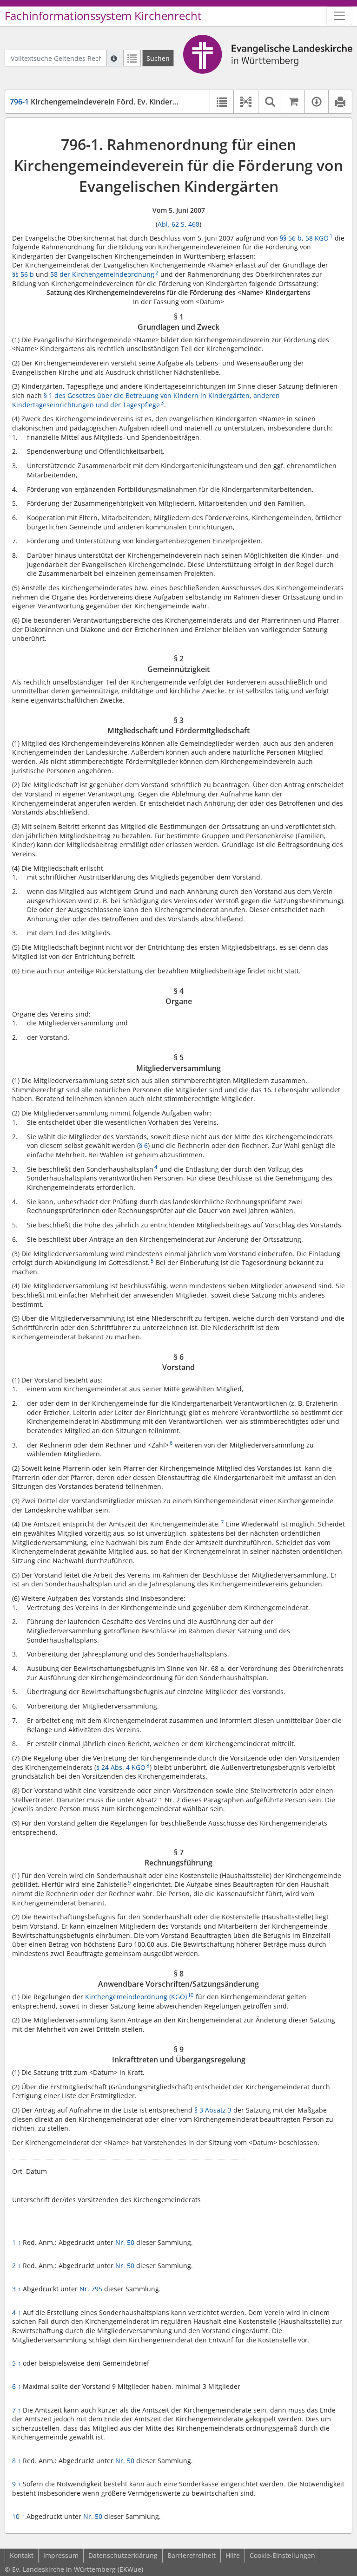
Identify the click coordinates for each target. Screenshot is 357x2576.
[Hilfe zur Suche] (114, 58)
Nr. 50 (125, 2242)
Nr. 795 (91, 2289)
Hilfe (233, 2555)
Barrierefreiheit (192, 2555)
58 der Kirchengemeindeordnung (102, 274)
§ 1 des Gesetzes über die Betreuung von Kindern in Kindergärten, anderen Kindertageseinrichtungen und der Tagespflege (146, 400)
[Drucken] (340, 102)
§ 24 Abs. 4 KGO (121, 1767)
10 (18, 2516)
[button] (246, 102)
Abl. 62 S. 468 (178, 224)
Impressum (61, 2555)
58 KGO (317, 238)
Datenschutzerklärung (123, 2555)
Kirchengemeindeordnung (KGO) (136, 1997)
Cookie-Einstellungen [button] (282, 2555)
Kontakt (22, 2555)
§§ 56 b (291, 238)
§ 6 (143, 1145)
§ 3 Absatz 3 (213, 2110)
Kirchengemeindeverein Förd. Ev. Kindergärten (103, 102)
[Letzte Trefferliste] (132, 58)
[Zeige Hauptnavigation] (339, 16)
